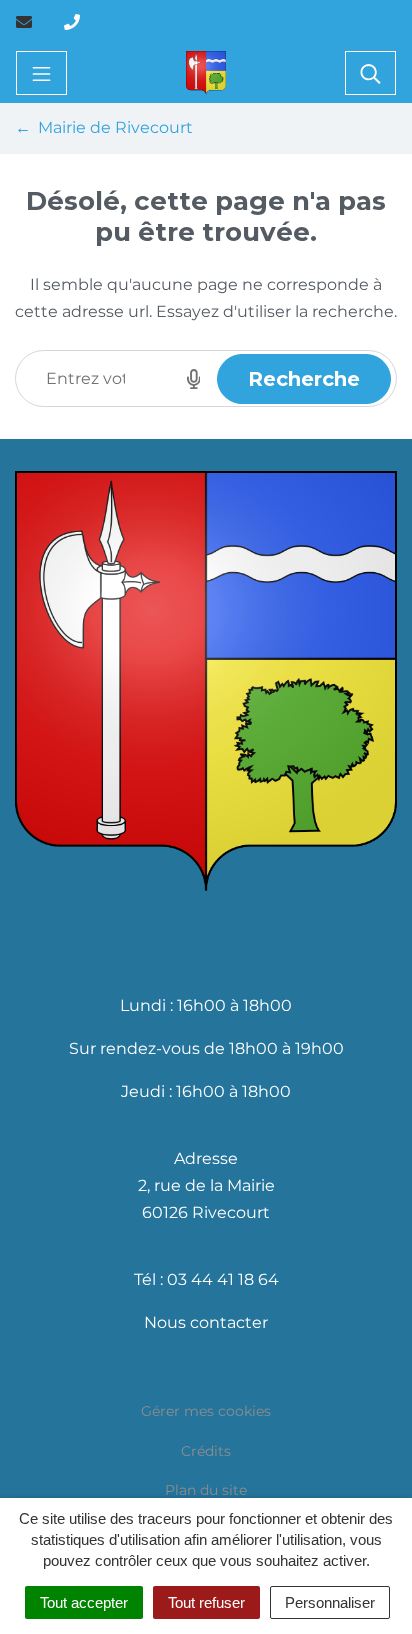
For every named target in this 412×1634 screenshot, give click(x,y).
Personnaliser (330, 1602)
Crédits (206, 1451)
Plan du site (206, 1490)
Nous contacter (206, 1322)
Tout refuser (206, 1602)
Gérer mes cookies (206, 1411)
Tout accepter (84, 1602)
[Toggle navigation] (41, 73)
